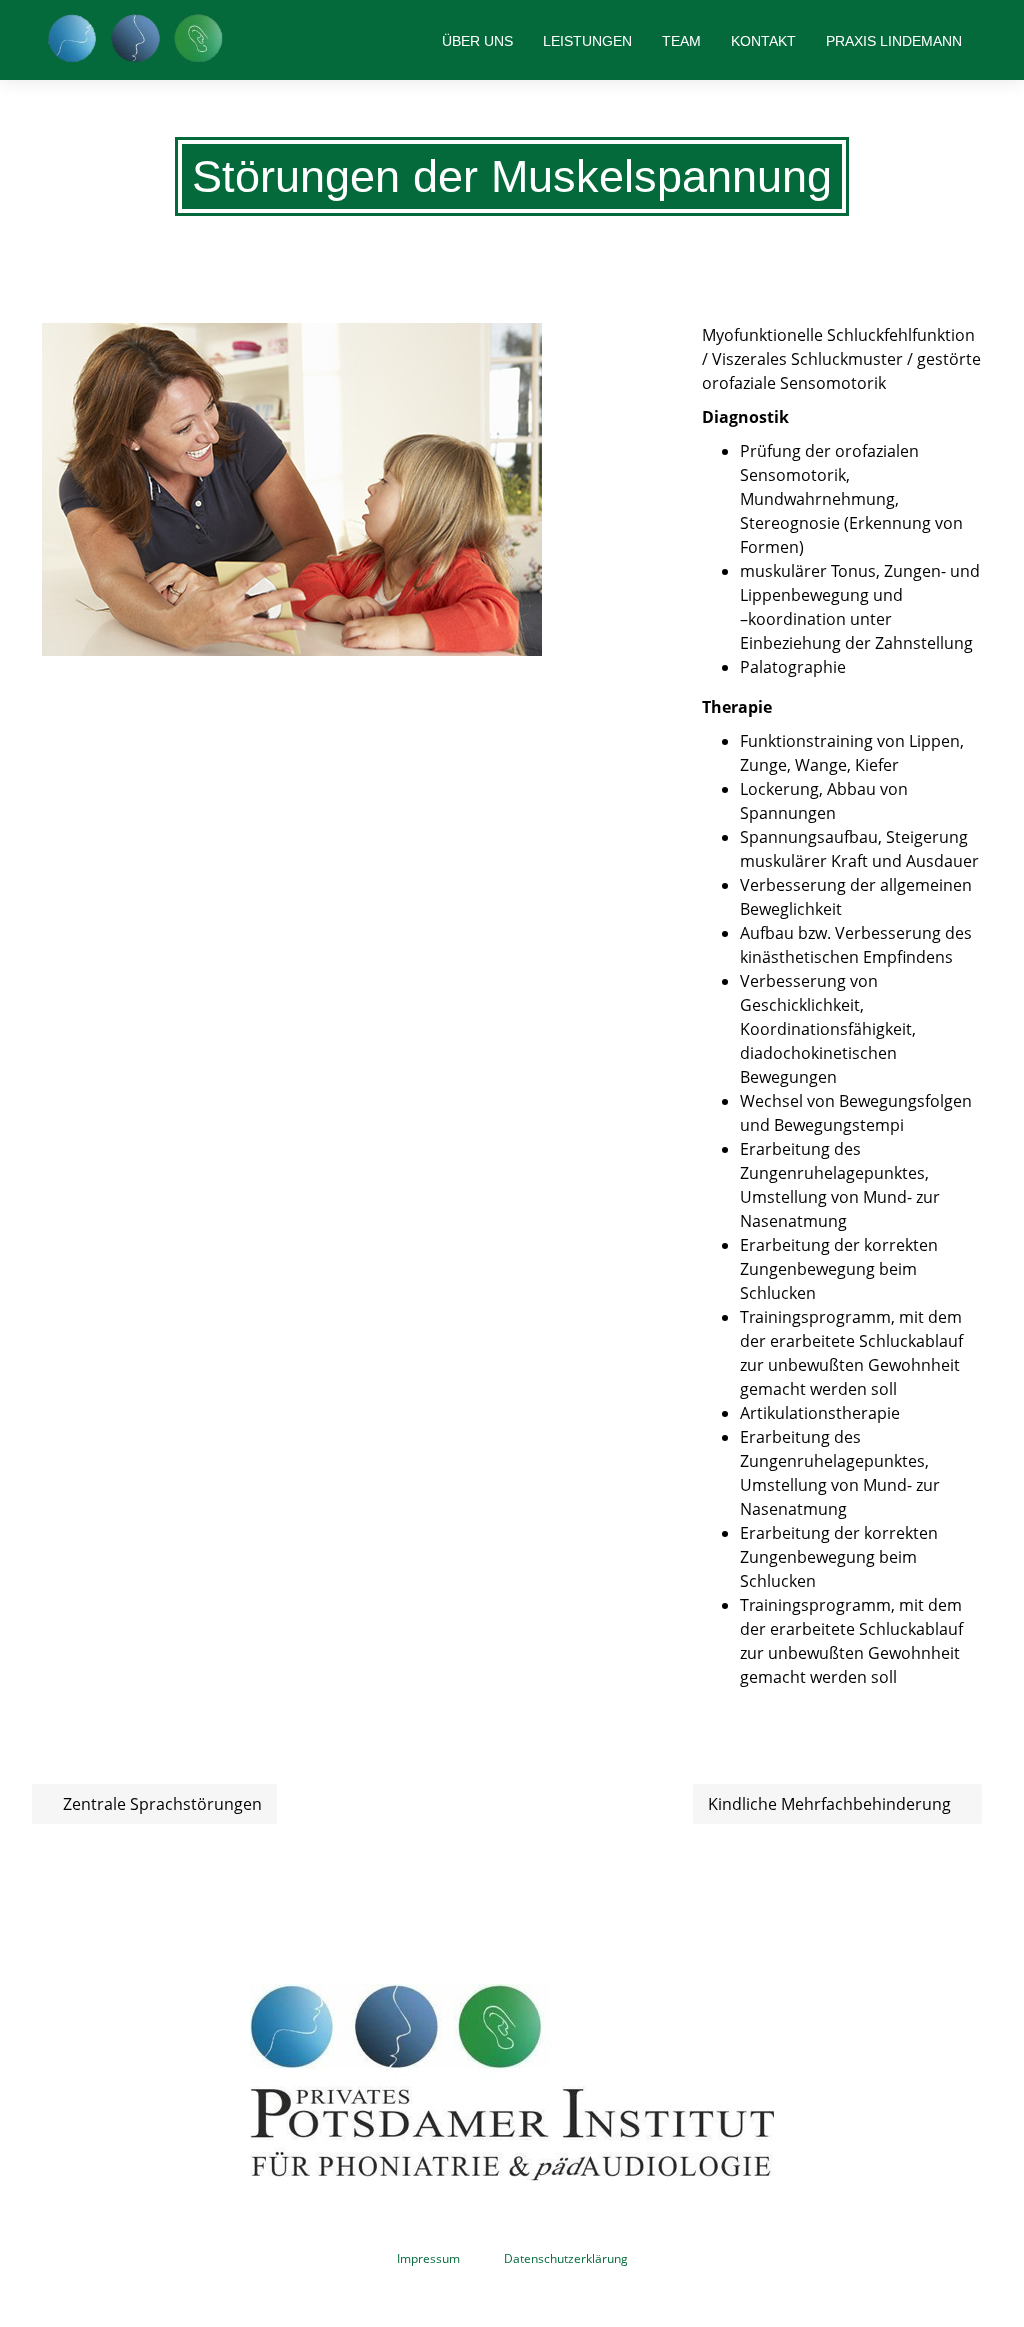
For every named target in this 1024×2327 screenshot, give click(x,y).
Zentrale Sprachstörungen (160, 1804)
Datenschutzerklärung (566, 2259)
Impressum (428, 2259)
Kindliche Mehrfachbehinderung (831, 1804)
